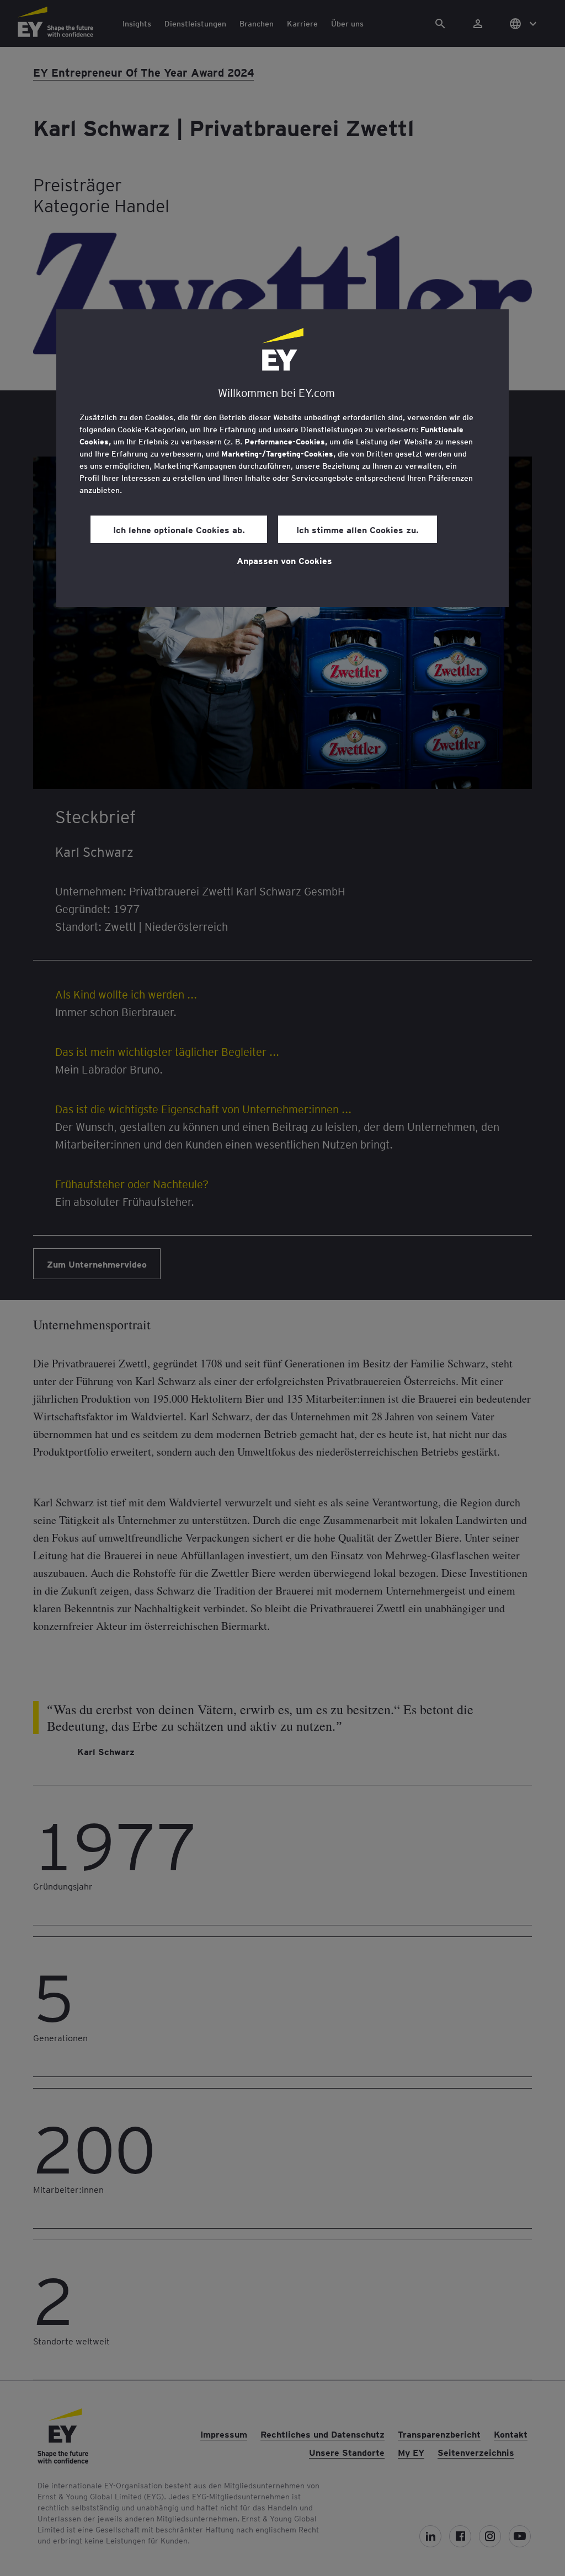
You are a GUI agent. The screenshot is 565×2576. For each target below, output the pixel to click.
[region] (282, 458)
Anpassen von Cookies (284, 560)
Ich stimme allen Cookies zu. (358, 529)
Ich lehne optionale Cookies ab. (179, 529)
